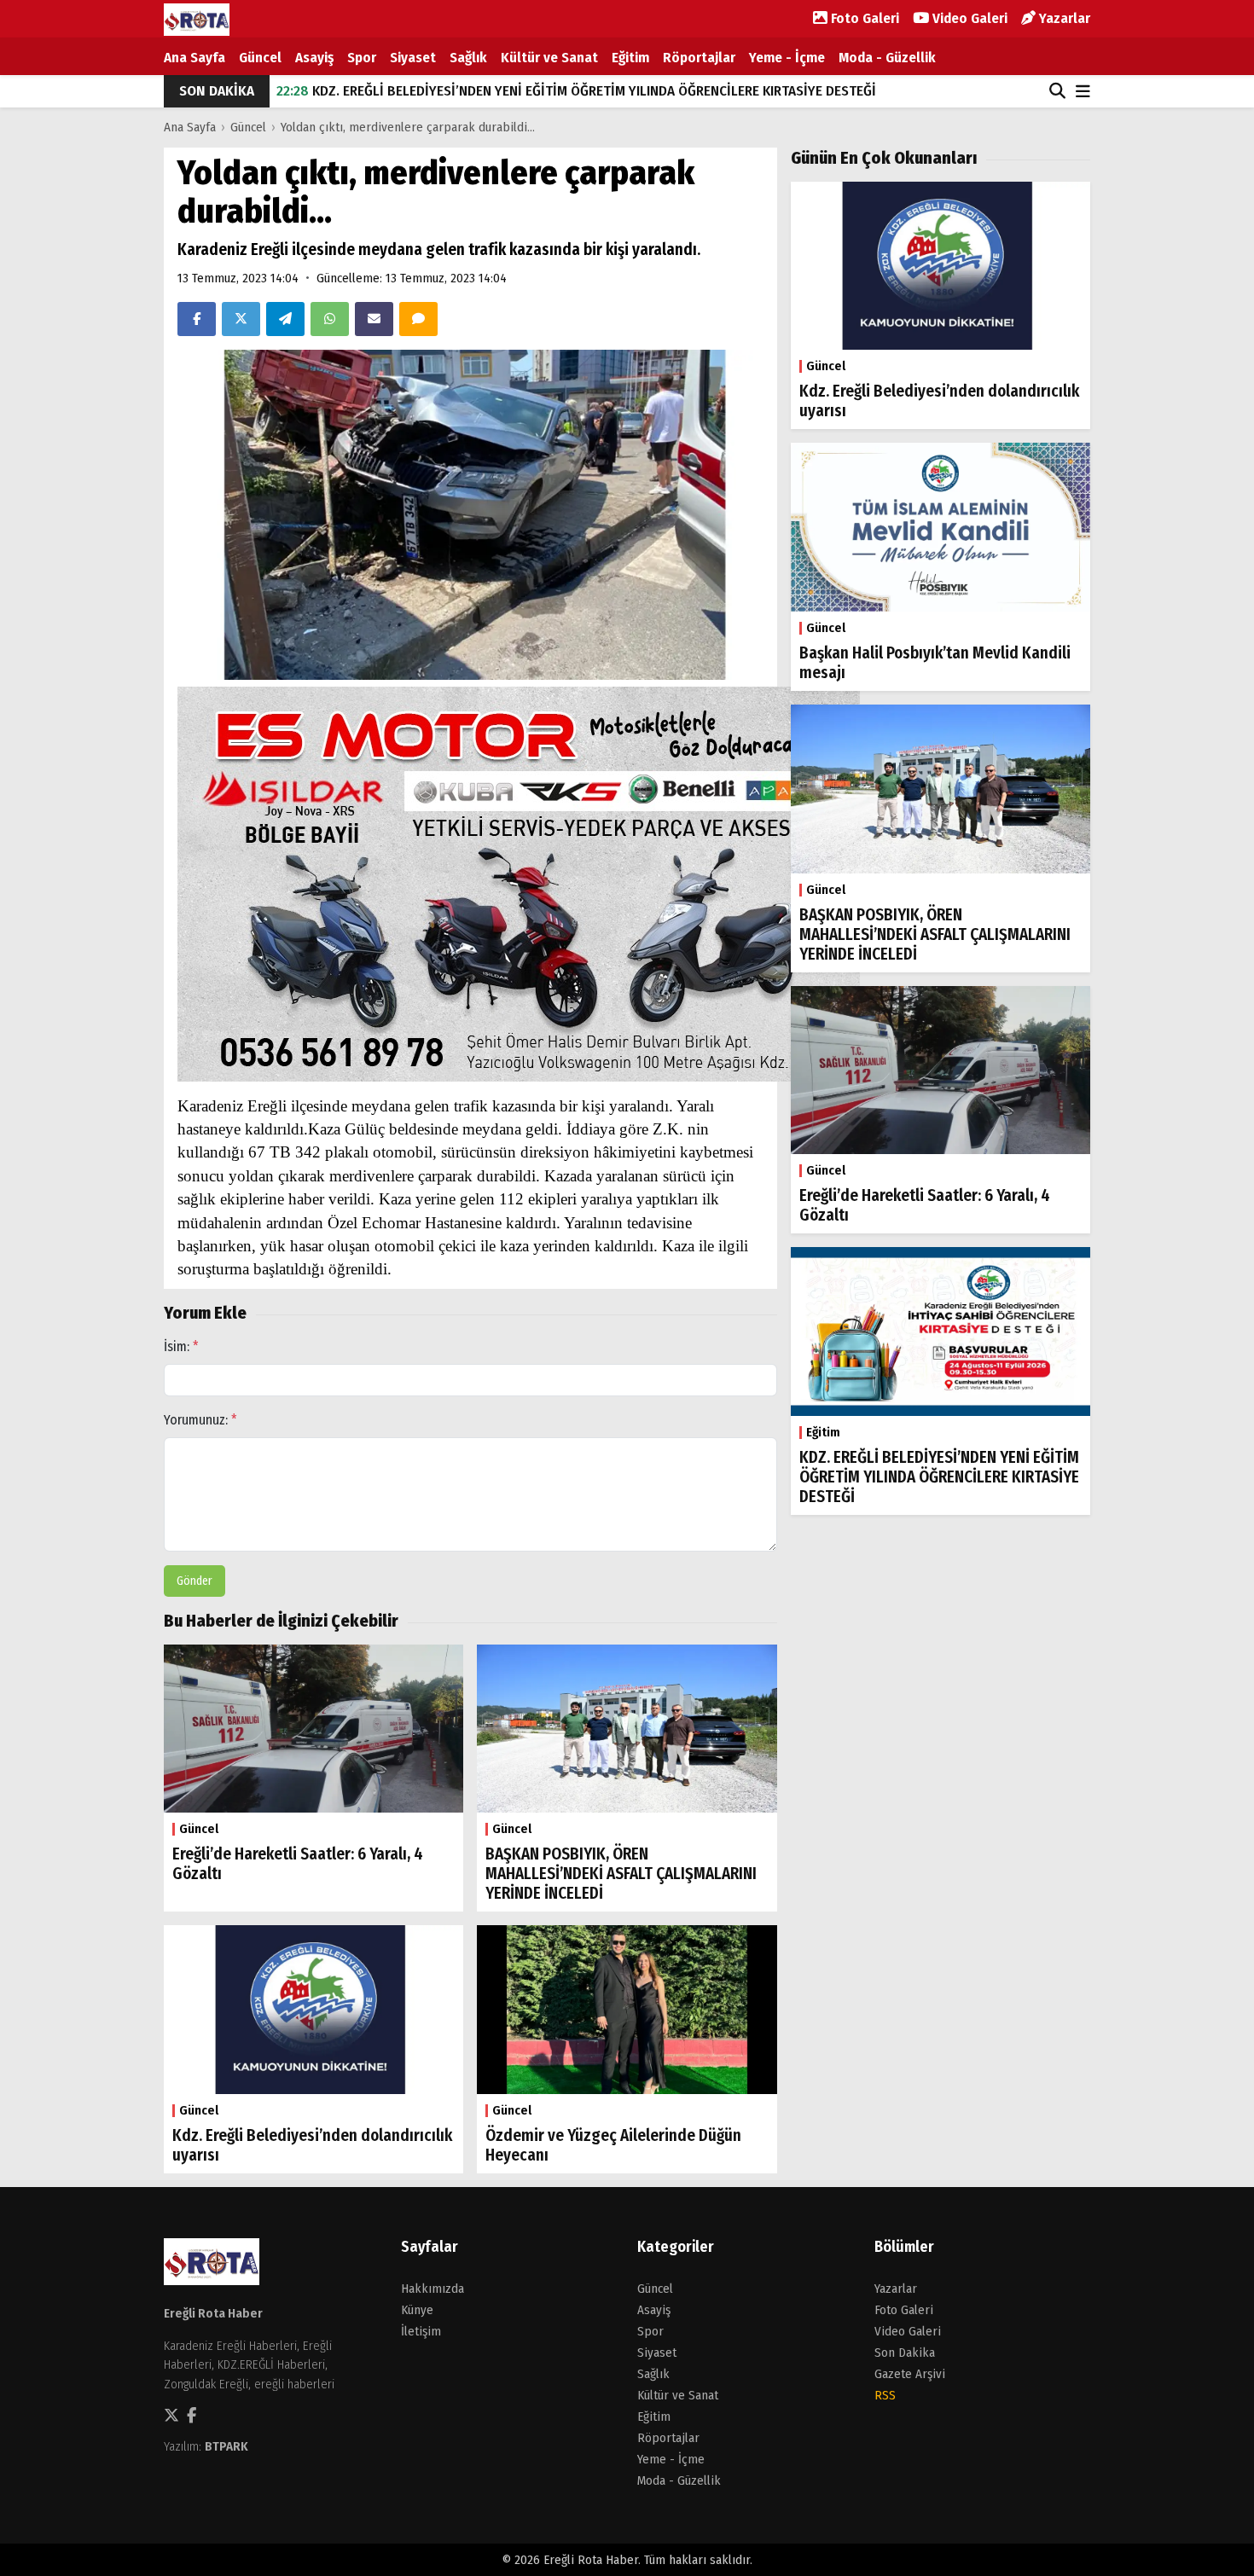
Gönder (194, 1581)
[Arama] (1057, 91)
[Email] (374, 319)
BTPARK (226, 2446)
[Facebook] (197, 319)
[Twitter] (241, 319)
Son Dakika (905, 2353)
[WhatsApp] (330, 319)
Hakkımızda (433, 2289)
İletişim (421, 2331)
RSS (885, 2395)
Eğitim (630, 58)
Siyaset (413, 58)
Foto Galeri (863, 18)
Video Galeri (968, 18)
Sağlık (468, 58)
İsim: (181, 1346)
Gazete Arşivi (910, 2374)
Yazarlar (1063, 18)
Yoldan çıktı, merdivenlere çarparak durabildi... (408, 127)
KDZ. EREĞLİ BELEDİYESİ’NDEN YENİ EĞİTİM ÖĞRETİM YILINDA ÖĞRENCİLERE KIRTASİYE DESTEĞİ (576, 91)
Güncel (260, 58)
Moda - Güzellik (887, 58)
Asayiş (314, 58)
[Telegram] (285, 319)
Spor (362, 58)
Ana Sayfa (194, 58)
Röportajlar (699, 58)
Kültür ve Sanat (549, 58)
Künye (417, 2310)
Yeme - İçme (787, 58)
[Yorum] (418, 319)
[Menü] (1083, 93)
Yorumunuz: (200, 1420)
